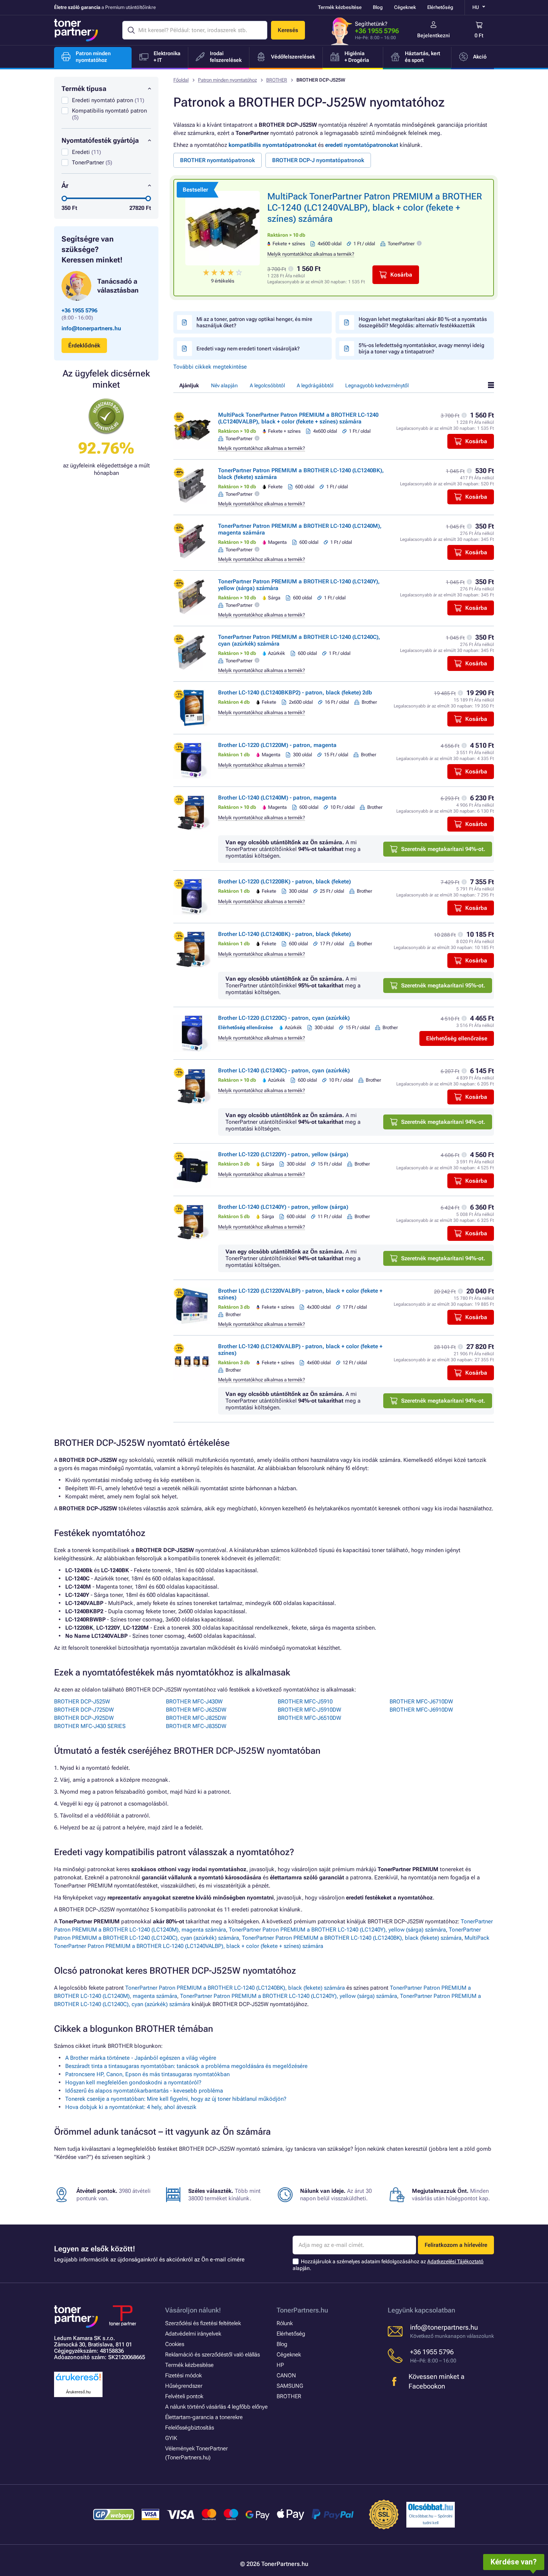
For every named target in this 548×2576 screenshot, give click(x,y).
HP (280, 2365)
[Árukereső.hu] (78, 2381)
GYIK (171, 2438)
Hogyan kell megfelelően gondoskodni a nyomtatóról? (133, 2082)
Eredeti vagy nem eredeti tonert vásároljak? (248, 349)
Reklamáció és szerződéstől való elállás (212, 2355)
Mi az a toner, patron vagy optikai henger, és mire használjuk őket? (254, 322)
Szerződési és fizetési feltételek (203, 2323)
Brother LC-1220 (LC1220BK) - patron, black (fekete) (284, 882)
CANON (286, 2375)
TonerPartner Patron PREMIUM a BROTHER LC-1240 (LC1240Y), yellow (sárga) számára (337, 1930)
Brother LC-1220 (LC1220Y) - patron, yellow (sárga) (283, 1154)
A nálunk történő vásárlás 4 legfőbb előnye (216, 2407)
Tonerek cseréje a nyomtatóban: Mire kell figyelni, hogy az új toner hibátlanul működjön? (176, 2099)
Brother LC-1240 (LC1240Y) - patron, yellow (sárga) (283, 1207)
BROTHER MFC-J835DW (196, 1726)
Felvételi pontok (184, 2396)
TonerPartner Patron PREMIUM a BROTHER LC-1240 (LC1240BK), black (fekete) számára (352, 1938)
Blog (378, 7)
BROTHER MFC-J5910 (305, 1702)
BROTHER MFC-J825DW (196, 1718)
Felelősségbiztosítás (190, 2428)
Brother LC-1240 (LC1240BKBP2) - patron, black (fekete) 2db (295, 693)
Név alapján (224, 385)
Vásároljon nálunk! (193, 2310)
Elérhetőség (440, 7)
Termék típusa (84, 89)
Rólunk (285, 2323)
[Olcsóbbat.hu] (431, 2507)
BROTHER (277, 80)
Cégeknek (405, 7)
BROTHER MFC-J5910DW (309, 1710)
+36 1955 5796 (377, 31)
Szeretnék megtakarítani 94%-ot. (443, 849)
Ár (65, 185)
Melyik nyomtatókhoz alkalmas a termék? (311, 254)
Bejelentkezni (434, 35)
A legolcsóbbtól (267, 385)
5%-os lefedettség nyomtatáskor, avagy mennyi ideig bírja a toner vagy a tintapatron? (421, 348)
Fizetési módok (183, 2375)
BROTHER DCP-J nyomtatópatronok (318, 160)
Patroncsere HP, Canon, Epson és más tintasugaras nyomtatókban (147, 2074)
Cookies (175, 2344)
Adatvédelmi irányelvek (193, 2334)
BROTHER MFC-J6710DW (421, 1702)
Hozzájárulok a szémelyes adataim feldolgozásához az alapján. (388, 2265)
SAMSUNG (290, 2386)
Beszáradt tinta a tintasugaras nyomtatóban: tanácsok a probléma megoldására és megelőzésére (186, 2066)
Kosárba (401, 275)
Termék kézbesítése (340, 7)
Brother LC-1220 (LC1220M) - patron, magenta (277, 745)
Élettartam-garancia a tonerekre (204, 2417)
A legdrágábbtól (315, 385)
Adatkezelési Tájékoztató (455, 2261)
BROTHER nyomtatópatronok (218, 160)
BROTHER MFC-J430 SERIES (90, 1726)
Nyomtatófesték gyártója (100, 140)
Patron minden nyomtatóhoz (227, 80)
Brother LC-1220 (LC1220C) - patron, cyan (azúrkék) (284, 1018)
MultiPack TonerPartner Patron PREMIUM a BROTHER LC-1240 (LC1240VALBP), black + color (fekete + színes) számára (375, 208)
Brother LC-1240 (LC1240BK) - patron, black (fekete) (284, 934)
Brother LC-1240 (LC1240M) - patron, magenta (277, 798)
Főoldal (181, 80)
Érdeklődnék (84, 346)
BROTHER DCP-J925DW (84, 1718)
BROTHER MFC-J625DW (196, 1710)
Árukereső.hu (78, 2392)
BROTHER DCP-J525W (82, 1702)
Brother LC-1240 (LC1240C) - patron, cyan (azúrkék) (284, 1071)
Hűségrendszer (184, 2386)
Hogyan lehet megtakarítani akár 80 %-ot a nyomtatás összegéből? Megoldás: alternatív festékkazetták (423, 322)
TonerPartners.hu (302, 2310)
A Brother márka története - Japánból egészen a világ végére (141, 2058)
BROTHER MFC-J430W (194, 1702)
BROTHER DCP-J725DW (84, 1710)
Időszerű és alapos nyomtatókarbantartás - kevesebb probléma (144, 2091)
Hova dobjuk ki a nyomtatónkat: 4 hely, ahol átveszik (131, 2107)
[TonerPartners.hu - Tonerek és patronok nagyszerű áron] (76, 30)
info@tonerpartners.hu (91, 328)
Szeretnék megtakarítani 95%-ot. (443, 986)
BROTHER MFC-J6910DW (421, 1710)
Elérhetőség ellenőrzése (457, 1038)
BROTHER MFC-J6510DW (309, 1718)
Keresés (288, 30)
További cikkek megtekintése (210, 367)
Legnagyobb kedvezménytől (377, 385)
